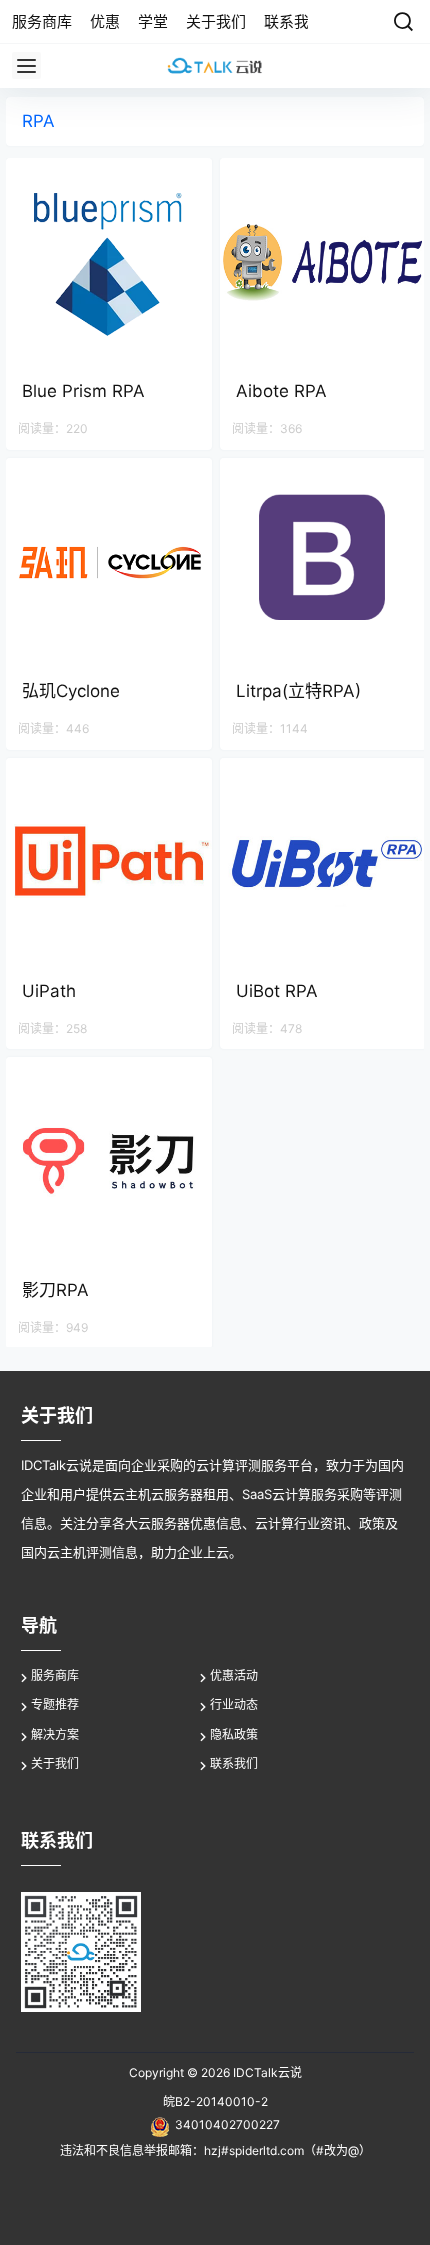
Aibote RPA (281, 391)
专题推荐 (55, 1704)
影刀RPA (55, 1290)
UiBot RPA (277, 991)
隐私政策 (234, 1734)
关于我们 (55, 1763)
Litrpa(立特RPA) (298, 691)
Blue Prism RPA (83, 391)
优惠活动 (234, 1675)
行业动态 (234, 1704)
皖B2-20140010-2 (215, 2101)
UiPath (49, 991)
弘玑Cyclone (71, 691)
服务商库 (55, 1675)
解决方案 (55, 1734)
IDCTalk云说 (266, 2072)
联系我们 (234, 1763)
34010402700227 (227, 2124)
